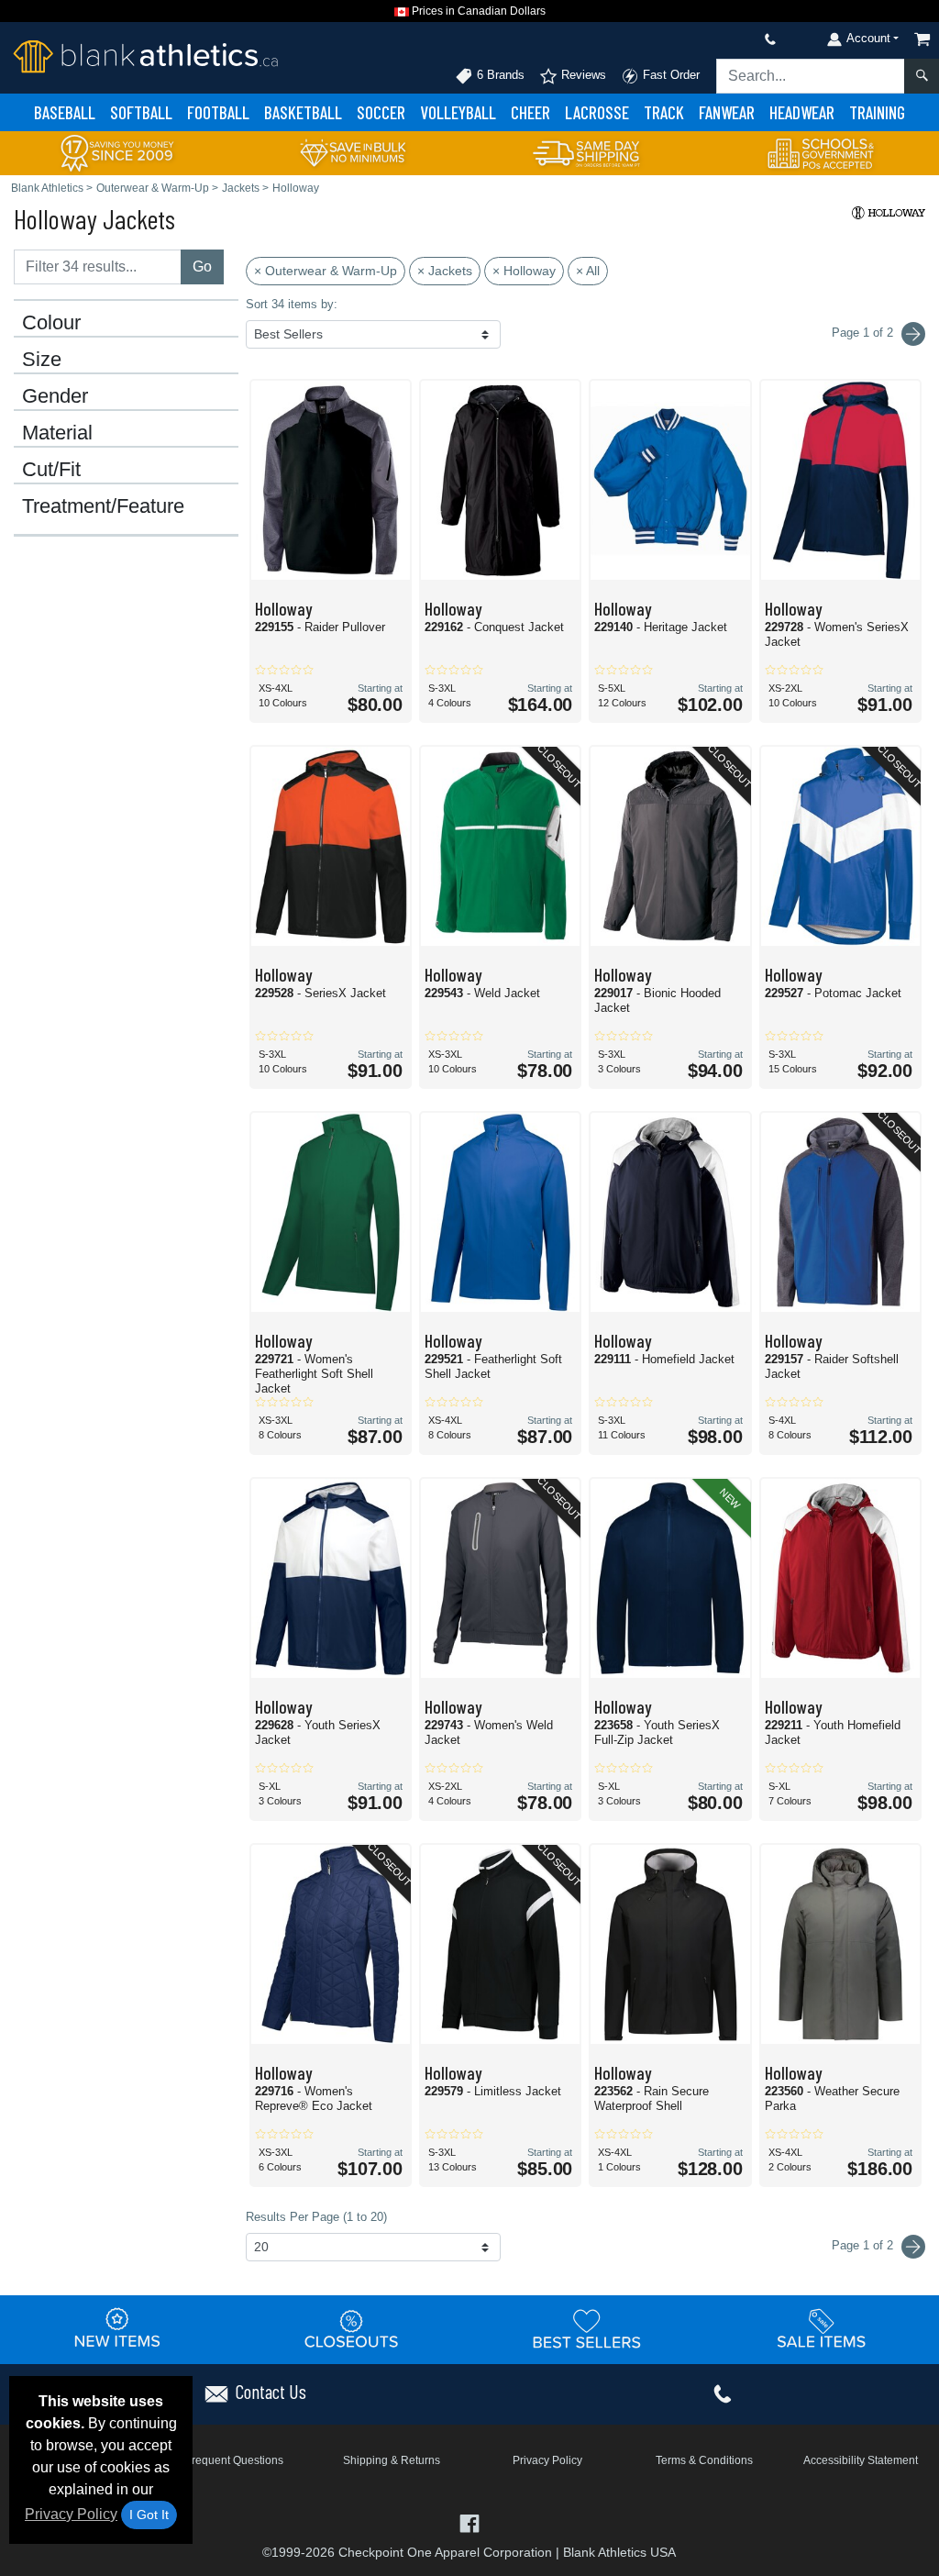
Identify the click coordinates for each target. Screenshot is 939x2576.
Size (42, 360)
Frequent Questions (234, 2460)
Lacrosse (597, 112)
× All (588, 271)
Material (57, 433)
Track (664, 112)
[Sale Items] (822, 2328)
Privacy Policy (71, 2514)
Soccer (381, 112)
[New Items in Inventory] (117, 2328)
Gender (55, 396)
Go (202, 266)
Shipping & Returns (392, 2460)
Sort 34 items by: (292, 304)
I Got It (149, 2515)
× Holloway (524, 271)
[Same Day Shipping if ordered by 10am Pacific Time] (587, 152)
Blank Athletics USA (619, 2552)
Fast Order (669, 75)
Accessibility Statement (861, 2460)
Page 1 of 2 (864, 2245)
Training (877, 112)
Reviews (582, 75)
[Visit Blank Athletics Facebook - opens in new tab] (469, 2521)
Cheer (530, 112)
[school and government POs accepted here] (822, 153)
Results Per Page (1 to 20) (316, 2217)
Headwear (802, 112)
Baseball (65, 112)
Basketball (303, 112)
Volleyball (458, 112)
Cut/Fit (51, 470)
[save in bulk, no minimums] (352, 152)
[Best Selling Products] (587, 2328)
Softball (141, 112)
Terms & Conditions (704, 2460)
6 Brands (499, 75)
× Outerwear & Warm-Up (326, 271)
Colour (51, 323)
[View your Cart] (922, 39)
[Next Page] (913, 334)
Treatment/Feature (103, 506)
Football (218, 112)
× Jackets (445, 271)
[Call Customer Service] (727, 39)
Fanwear (727, 112)
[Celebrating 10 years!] (117, 152)
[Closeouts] (352, 2328)
